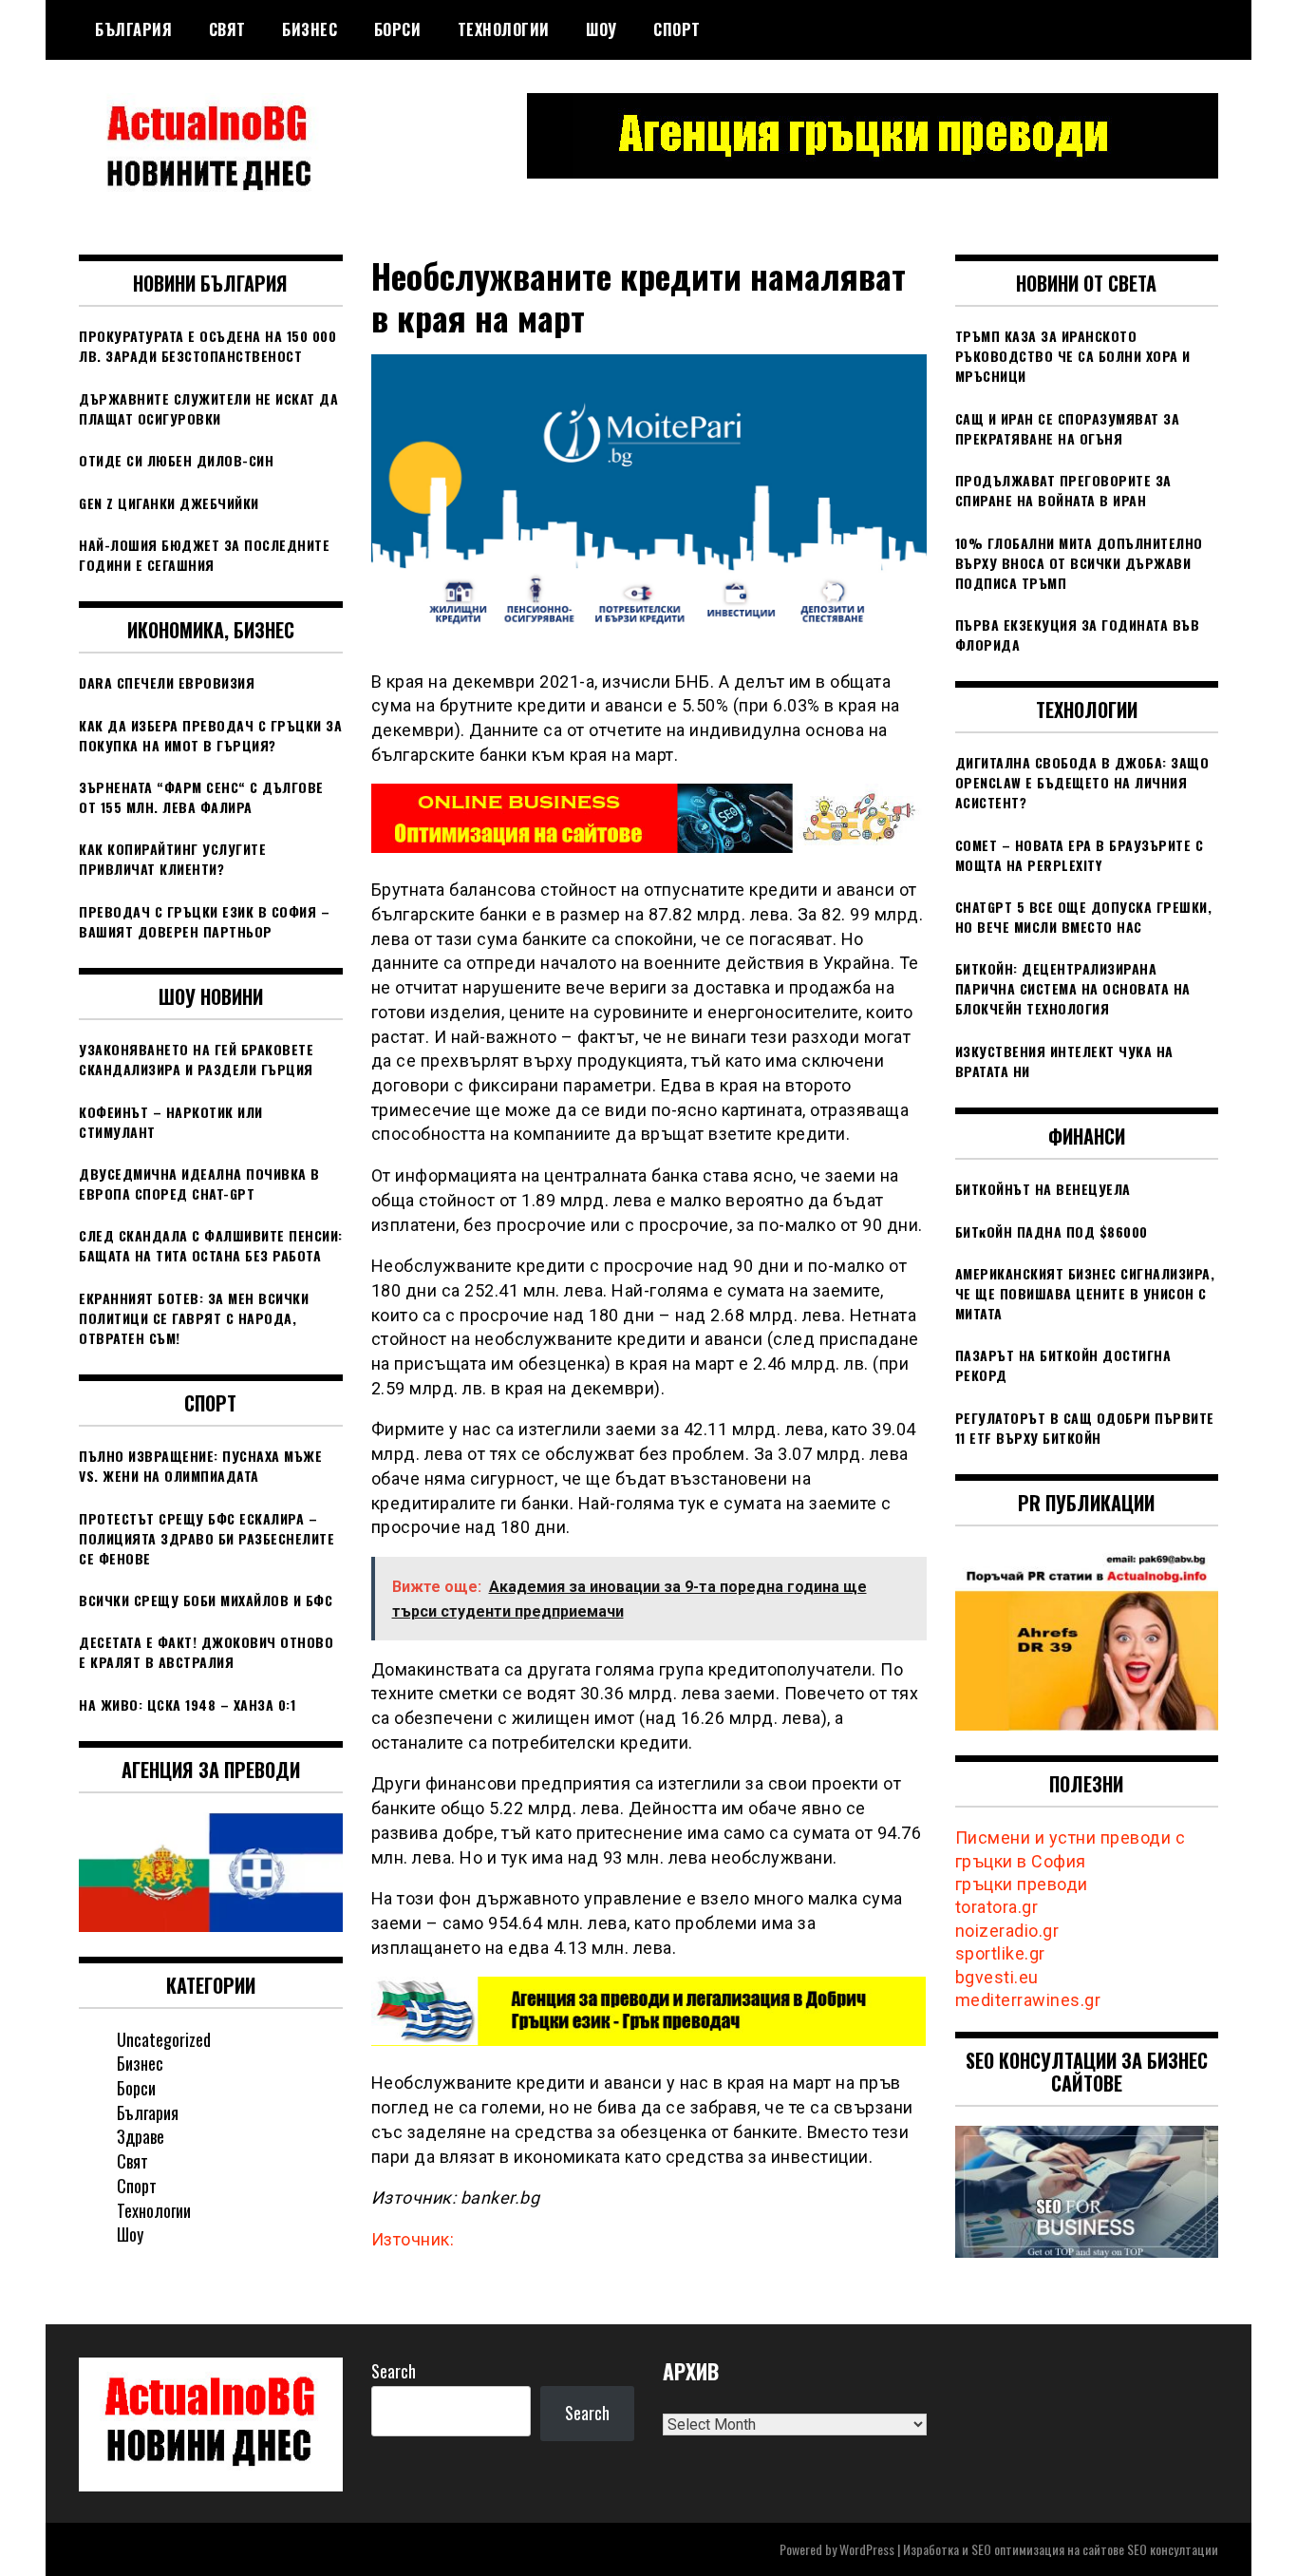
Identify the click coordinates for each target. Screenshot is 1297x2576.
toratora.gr (997, 1907)
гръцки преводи (1022, 1884)
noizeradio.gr (1007, 1931)
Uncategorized (164, 2039)
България (133, 29)
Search (394, 2371)
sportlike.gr (1000, 1953)
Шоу (602, 29)
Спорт (677, 29)
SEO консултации (1173, 2549)
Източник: (413, 2239)
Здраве (141, 2136)
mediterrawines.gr (1028, 2000)
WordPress (867, 2549)
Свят (227, 29)
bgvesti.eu (997, 1977)
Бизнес (310, 29)
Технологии (504, 29)
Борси (398, 29)
